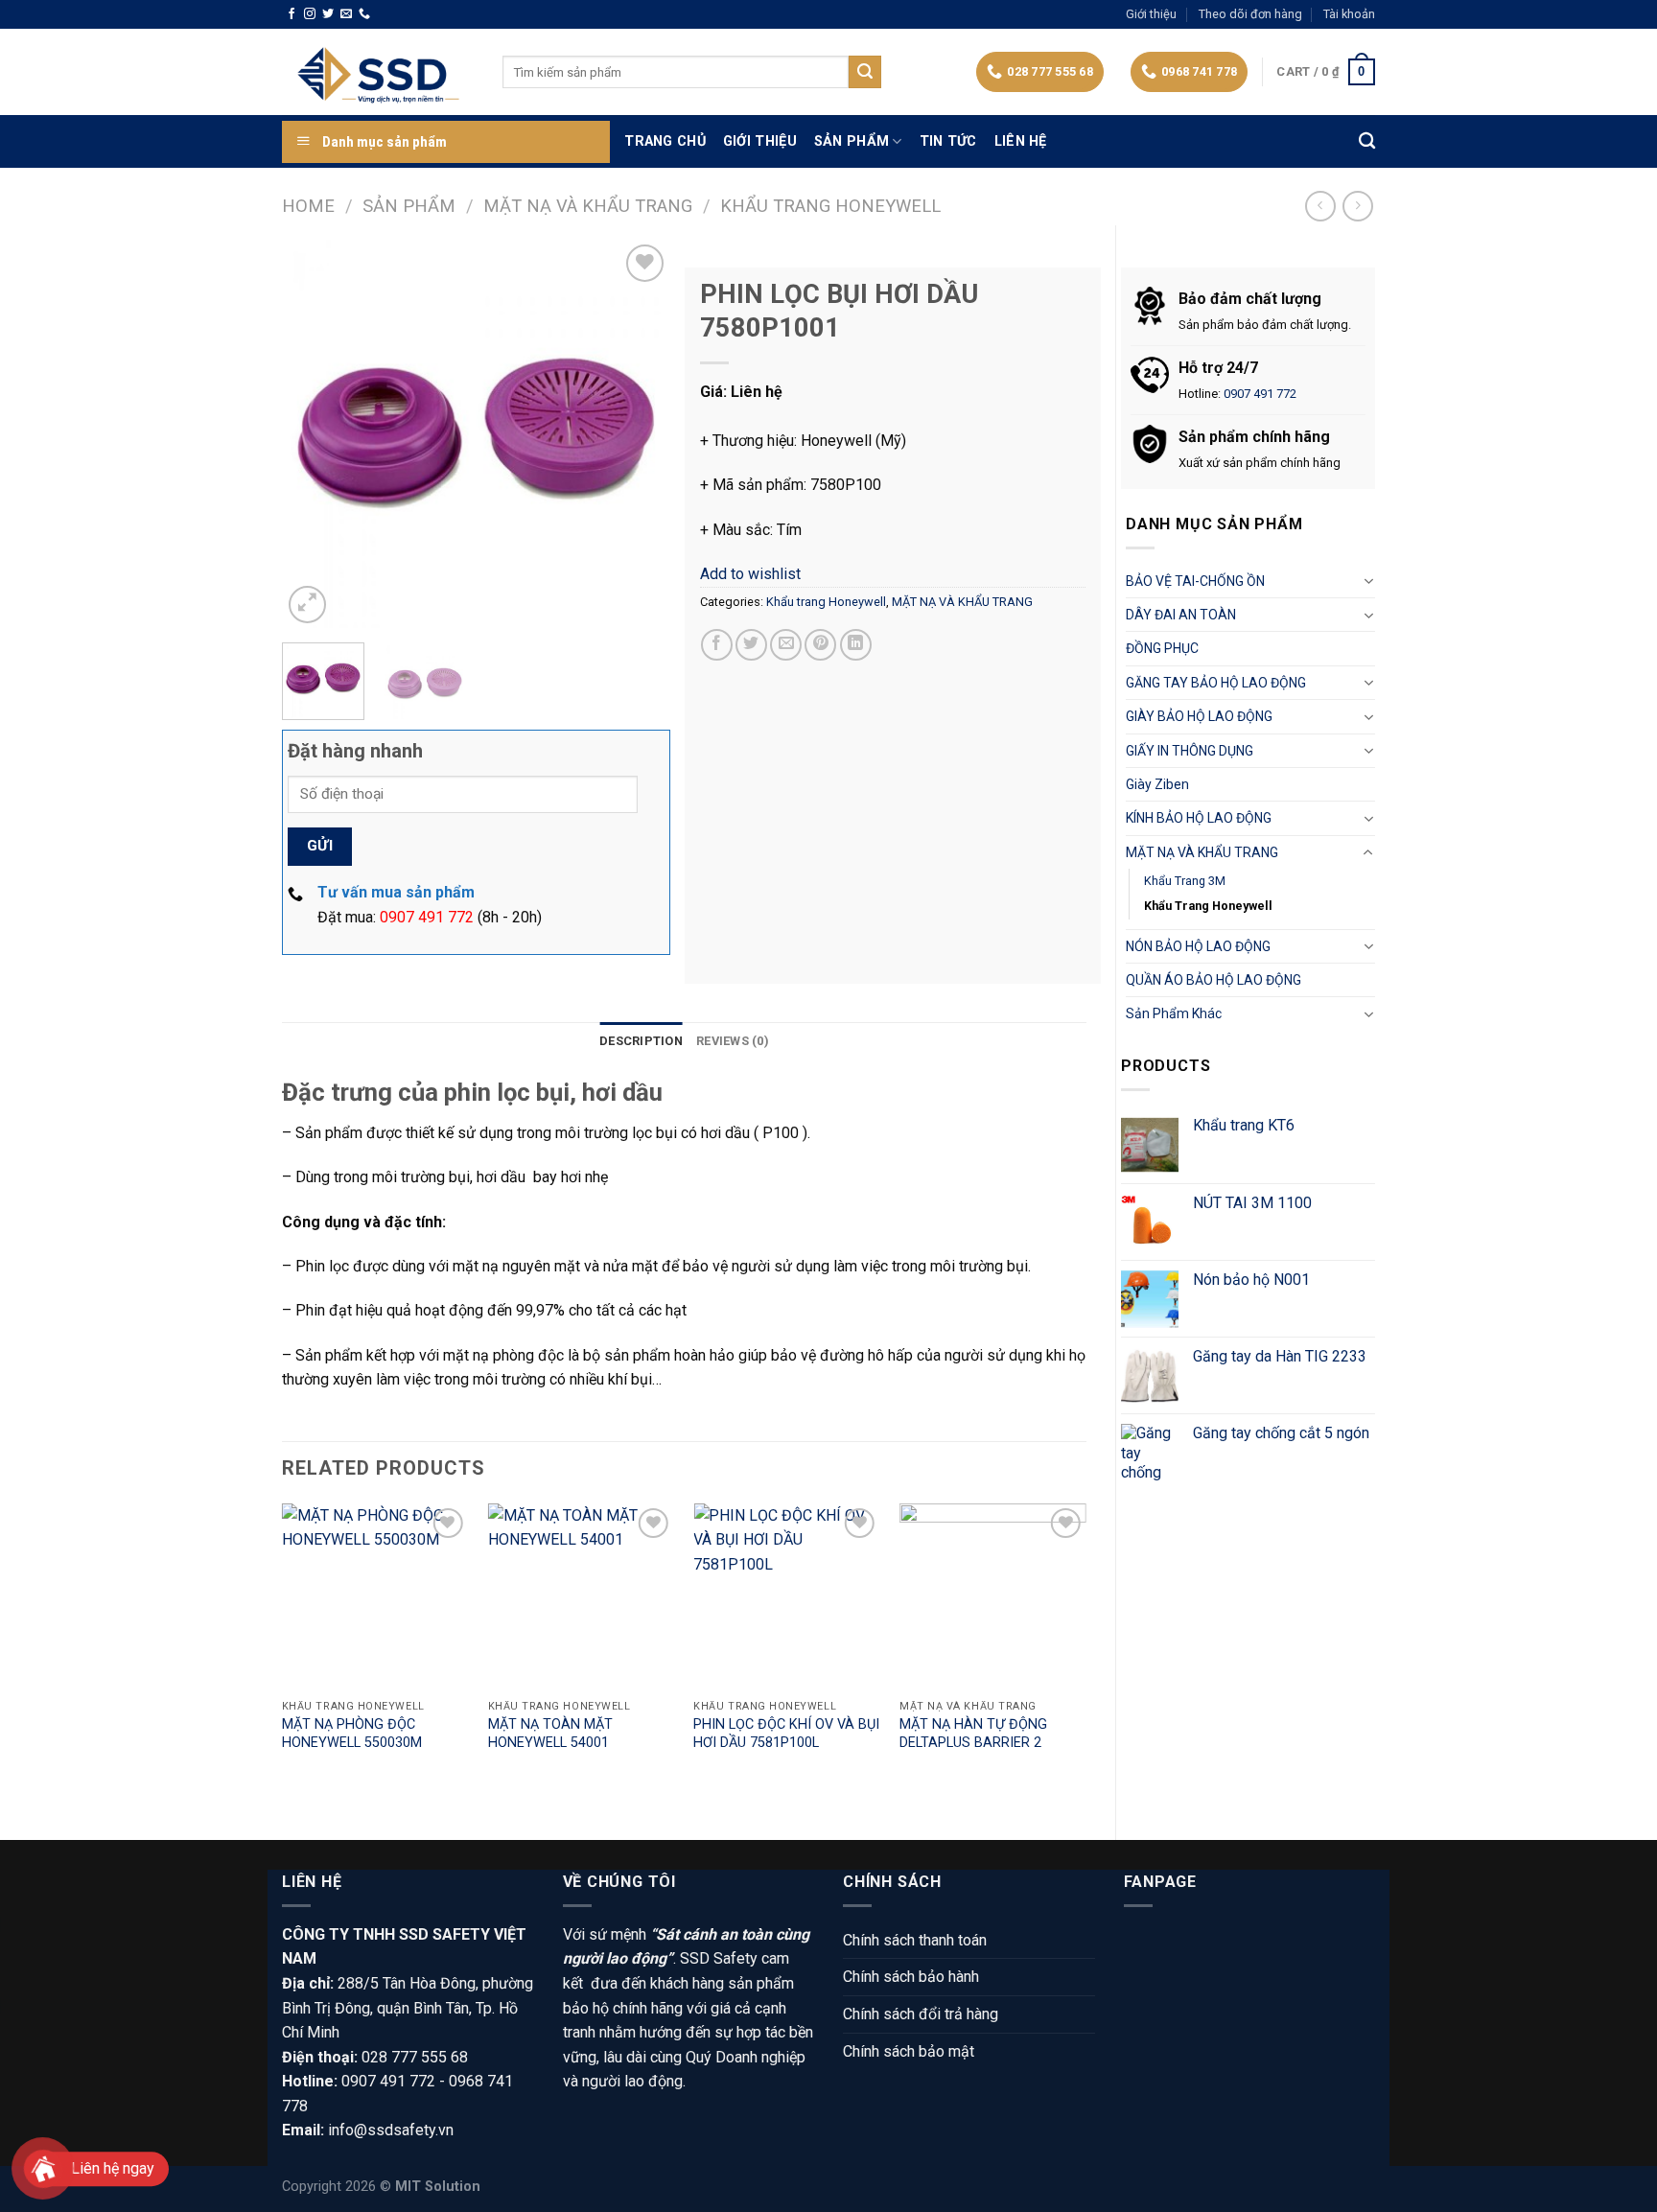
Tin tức (948, 141)
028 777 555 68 (415, 2057)
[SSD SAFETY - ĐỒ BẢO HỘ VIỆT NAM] (378, 72)
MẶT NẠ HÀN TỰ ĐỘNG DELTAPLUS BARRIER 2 (973, 1734)
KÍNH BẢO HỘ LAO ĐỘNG (1199, 818)
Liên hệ (1021, 141)
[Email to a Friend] (786, 645)
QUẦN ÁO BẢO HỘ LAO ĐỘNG (1214, 980)
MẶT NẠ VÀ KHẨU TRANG (588, 206)
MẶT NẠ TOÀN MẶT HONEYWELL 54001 (550, 1734)
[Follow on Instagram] (310, 14)
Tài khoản (1349, 14)
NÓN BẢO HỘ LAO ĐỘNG (1198, 946)
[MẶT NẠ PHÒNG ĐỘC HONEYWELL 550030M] (375, 1597)
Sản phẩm (852, 141)
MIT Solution (438, 2187)
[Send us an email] (346, 14)
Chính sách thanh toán (915, 1940)
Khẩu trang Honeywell (830, 206)
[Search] (1367, 141)
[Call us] (364, 14)
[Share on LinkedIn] (856, 645)
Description (641, 1041)
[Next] (638, 434)
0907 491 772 (1260, 394)
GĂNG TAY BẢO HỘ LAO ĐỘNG (1216, 683)
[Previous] (314, 434)
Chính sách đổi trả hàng (921, 2014)
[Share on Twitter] (751, 645)
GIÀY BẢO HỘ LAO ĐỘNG (1199, 716)
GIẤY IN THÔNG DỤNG (1190, 751)
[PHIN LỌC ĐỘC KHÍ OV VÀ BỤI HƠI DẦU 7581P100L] (787, 1597)
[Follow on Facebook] (292, 14)
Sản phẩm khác (1174, 1013)
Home (308, 206)
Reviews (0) (733, 1041)
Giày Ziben (1157, 784)
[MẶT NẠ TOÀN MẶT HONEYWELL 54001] (582, 1597)
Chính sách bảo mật (909, 2051)
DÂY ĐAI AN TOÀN (1181, 615)
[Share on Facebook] (717, 645)
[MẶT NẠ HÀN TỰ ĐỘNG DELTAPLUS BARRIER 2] (993, 1597)
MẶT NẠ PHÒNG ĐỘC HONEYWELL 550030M (352, 1734)
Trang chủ (665, 141)
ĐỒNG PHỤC (1162, 648)
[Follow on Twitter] (328, 14)
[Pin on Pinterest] (820, 645)
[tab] (641, 1041)
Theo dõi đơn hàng (1250, 14)
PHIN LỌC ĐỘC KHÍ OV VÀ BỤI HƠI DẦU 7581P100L (786, 1734)
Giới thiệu (1151, 14)
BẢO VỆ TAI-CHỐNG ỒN (1195, 581)
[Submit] (865, 72)
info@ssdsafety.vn (391, 2130)
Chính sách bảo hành (911, 1977)
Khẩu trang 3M (1185, 881)
